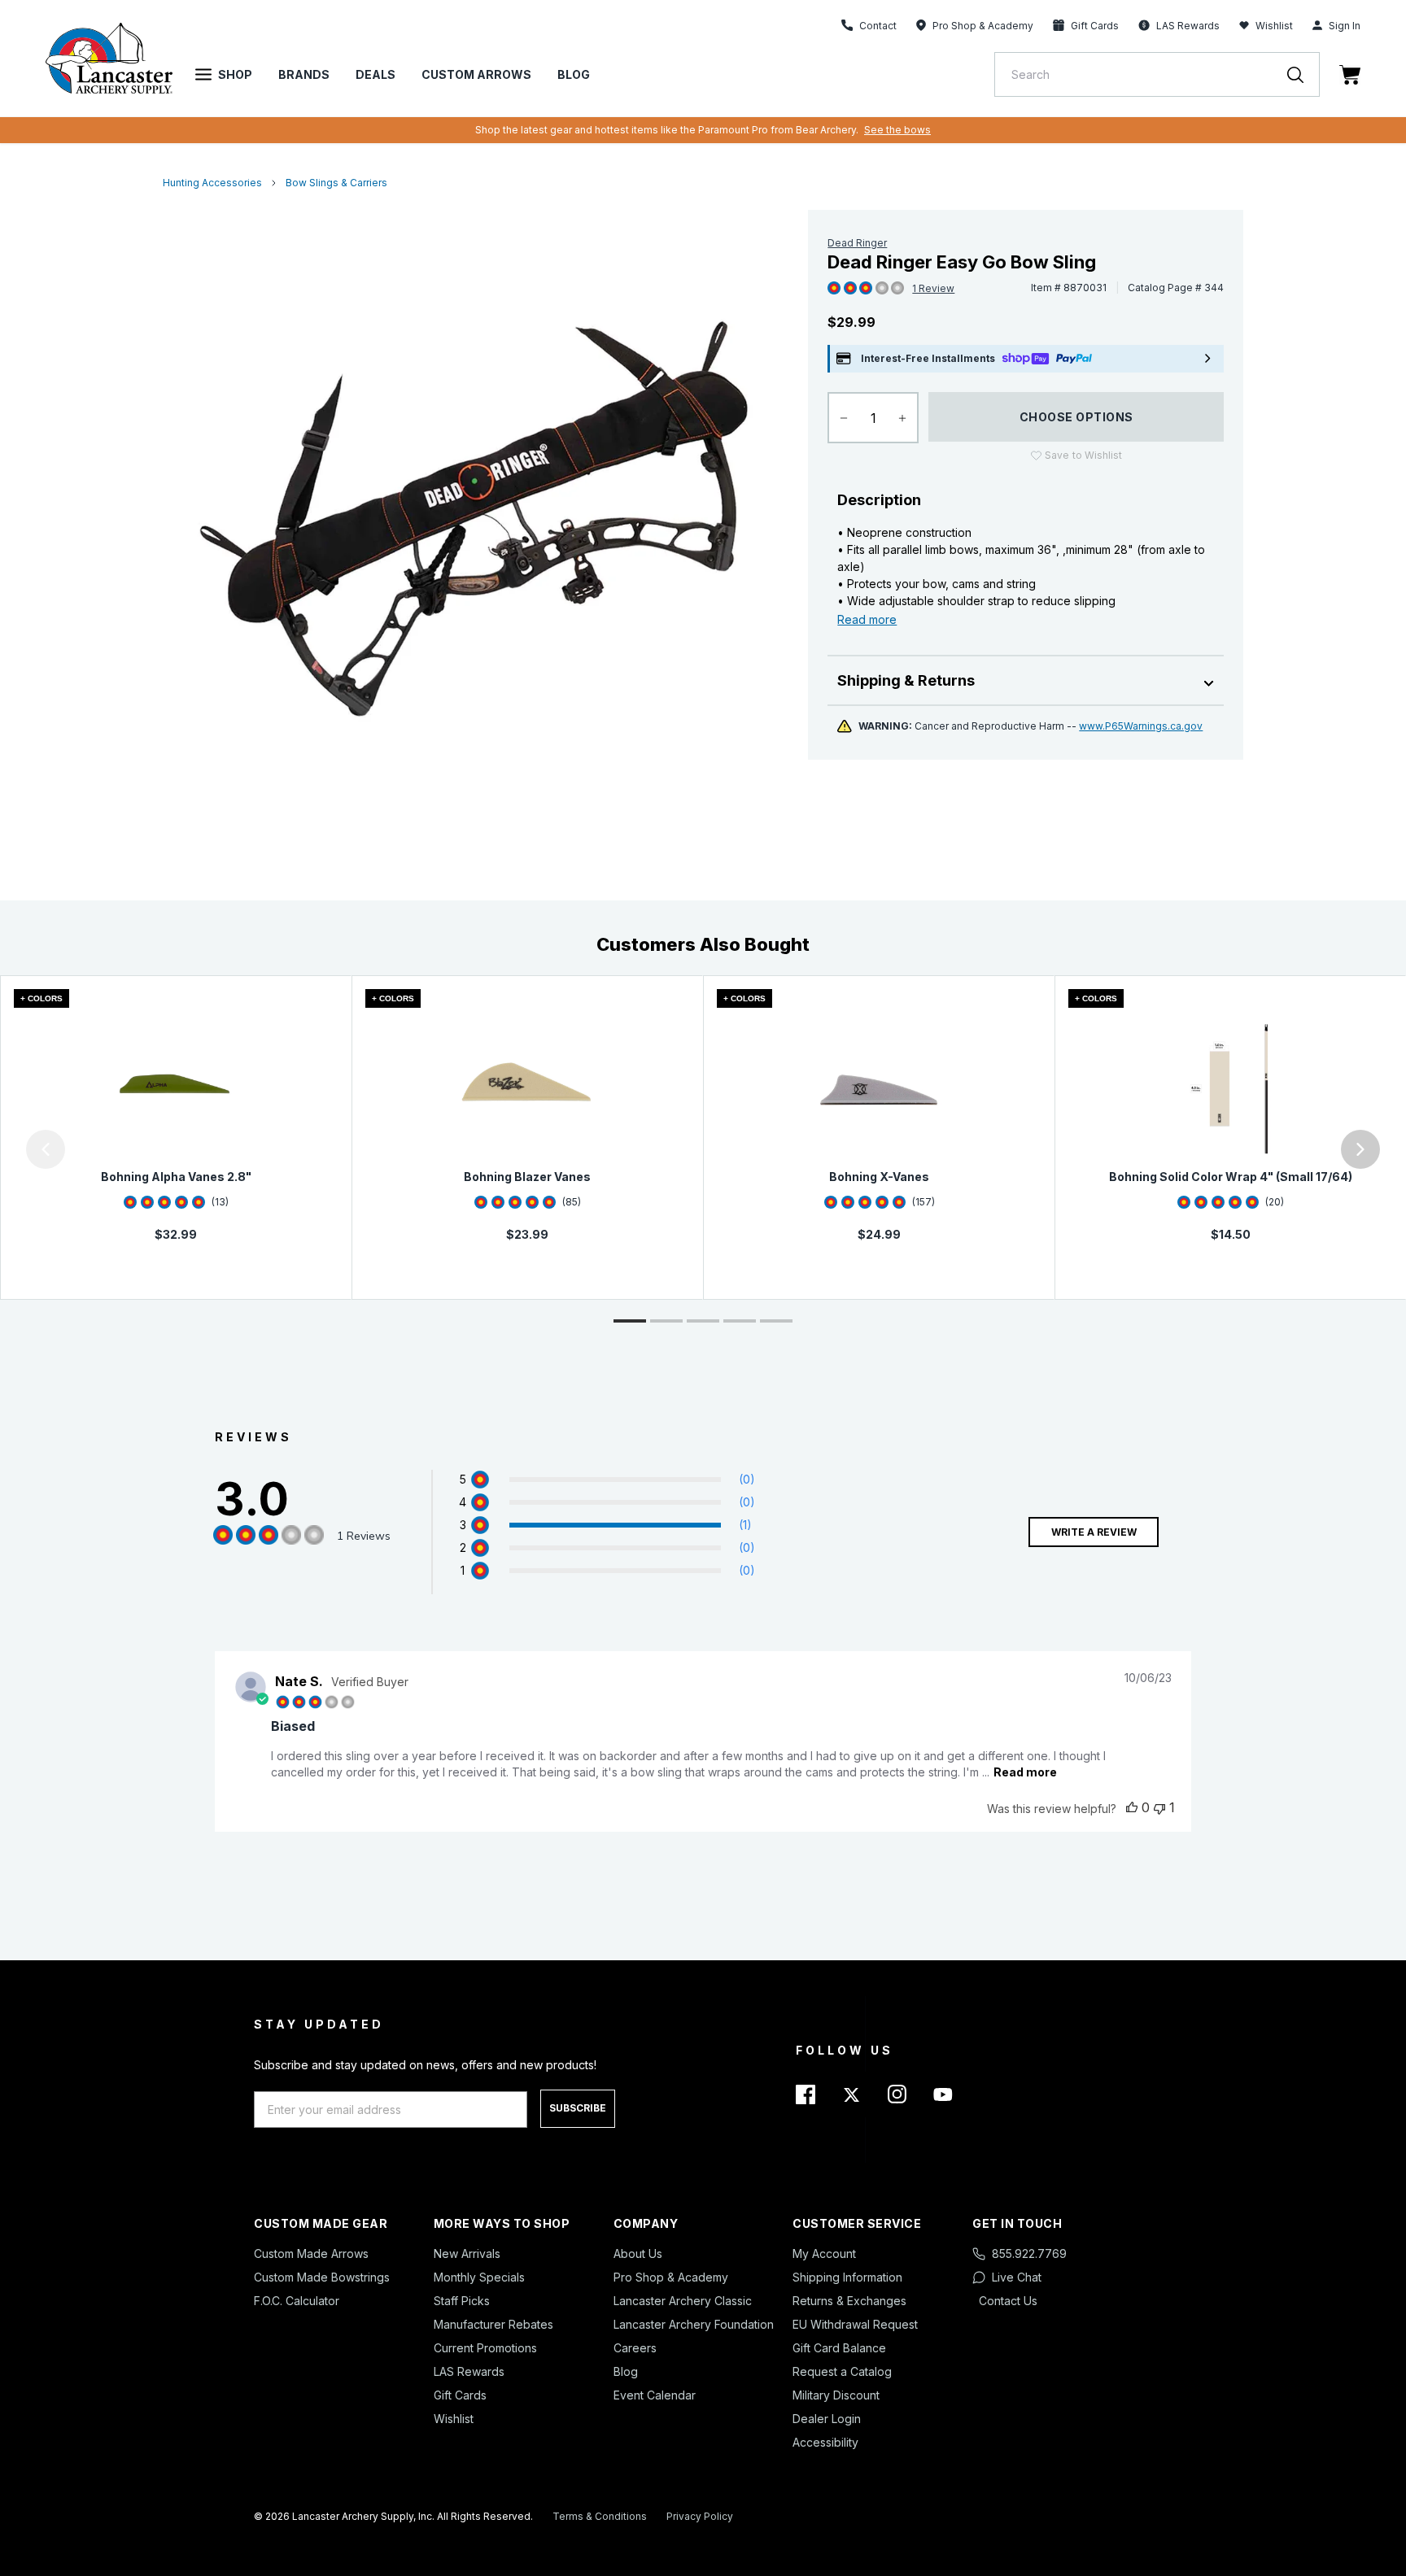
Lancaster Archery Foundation (694, 2324)
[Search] (1303, 74)
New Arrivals (467, 2253)
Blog (574, 74)
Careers (635, 2348)
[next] (1360, 1149)
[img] (834, 289)
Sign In (1345, 26)
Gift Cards (460, 2395)
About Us (638, 2253)
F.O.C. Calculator (297, 2301)
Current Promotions (485, 2348)
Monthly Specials (479, 2277)
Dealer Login (827, 2419)
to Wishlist (1083, 455)
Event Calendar (655, 2395)
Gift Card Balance (839, 2348)
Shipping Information (847, 2277)
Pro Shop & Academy (671, 2277)
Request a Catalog (842, 2371)
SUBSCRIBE (578, 2108)
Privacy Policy (700, 2516)
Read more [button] (1025, 1772)
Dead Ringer (857, 243)
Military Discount (836, 2395)
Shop (235, 74)
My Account (824, 2253)
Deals (376, 74)
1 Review (933, 288)
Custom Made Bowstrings (322, 2277)
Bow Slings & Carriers (336, 183)
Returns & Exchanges (849, 2301)
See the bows (897, 130)
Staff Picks (462, 2301)
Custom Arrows (476, 74)
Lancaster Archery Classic (683, 2301)
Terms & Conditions (600, 2516)
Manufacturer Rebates (493, 2324)
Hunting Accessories (212, 183)
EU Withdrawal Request (855, 2324)
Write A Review (1094, 1532)
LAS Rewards (469, 2371)
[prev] (46, 1149)
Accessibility (825, 2442)
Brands (304, 74)
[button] (4, 1149)
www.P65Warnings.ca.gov (1141, 726)
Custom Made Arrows (311, 2253)
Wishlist (1274, 26)
